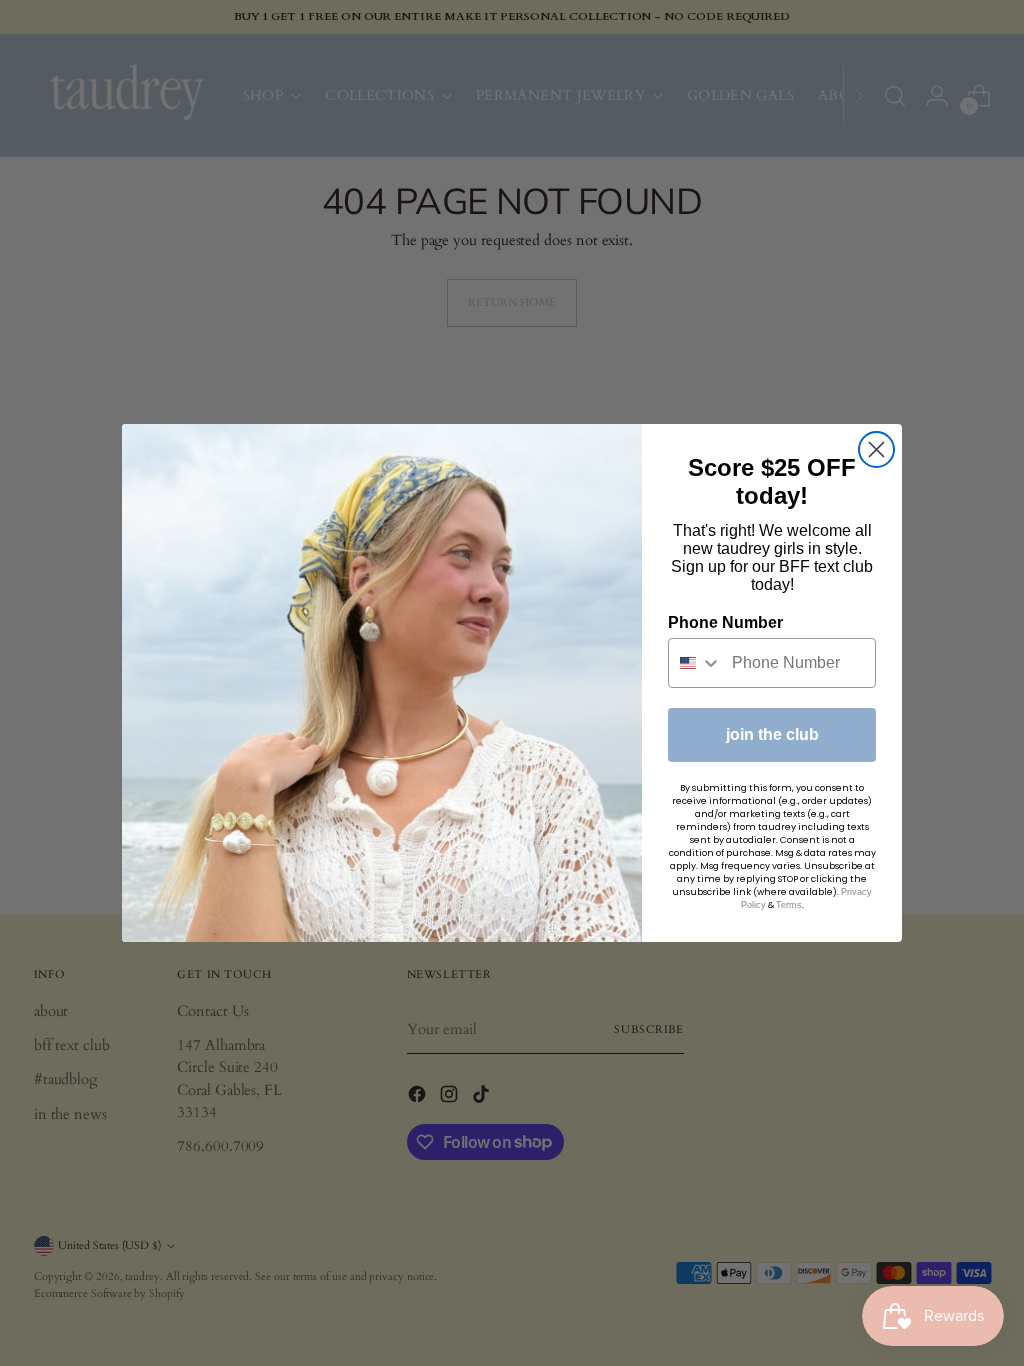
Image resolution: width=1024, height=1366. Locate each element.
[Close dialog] (876, 449)
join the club (772, 734)
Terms (789, 905)
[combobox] (695, 663)
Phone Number (725, 622)
